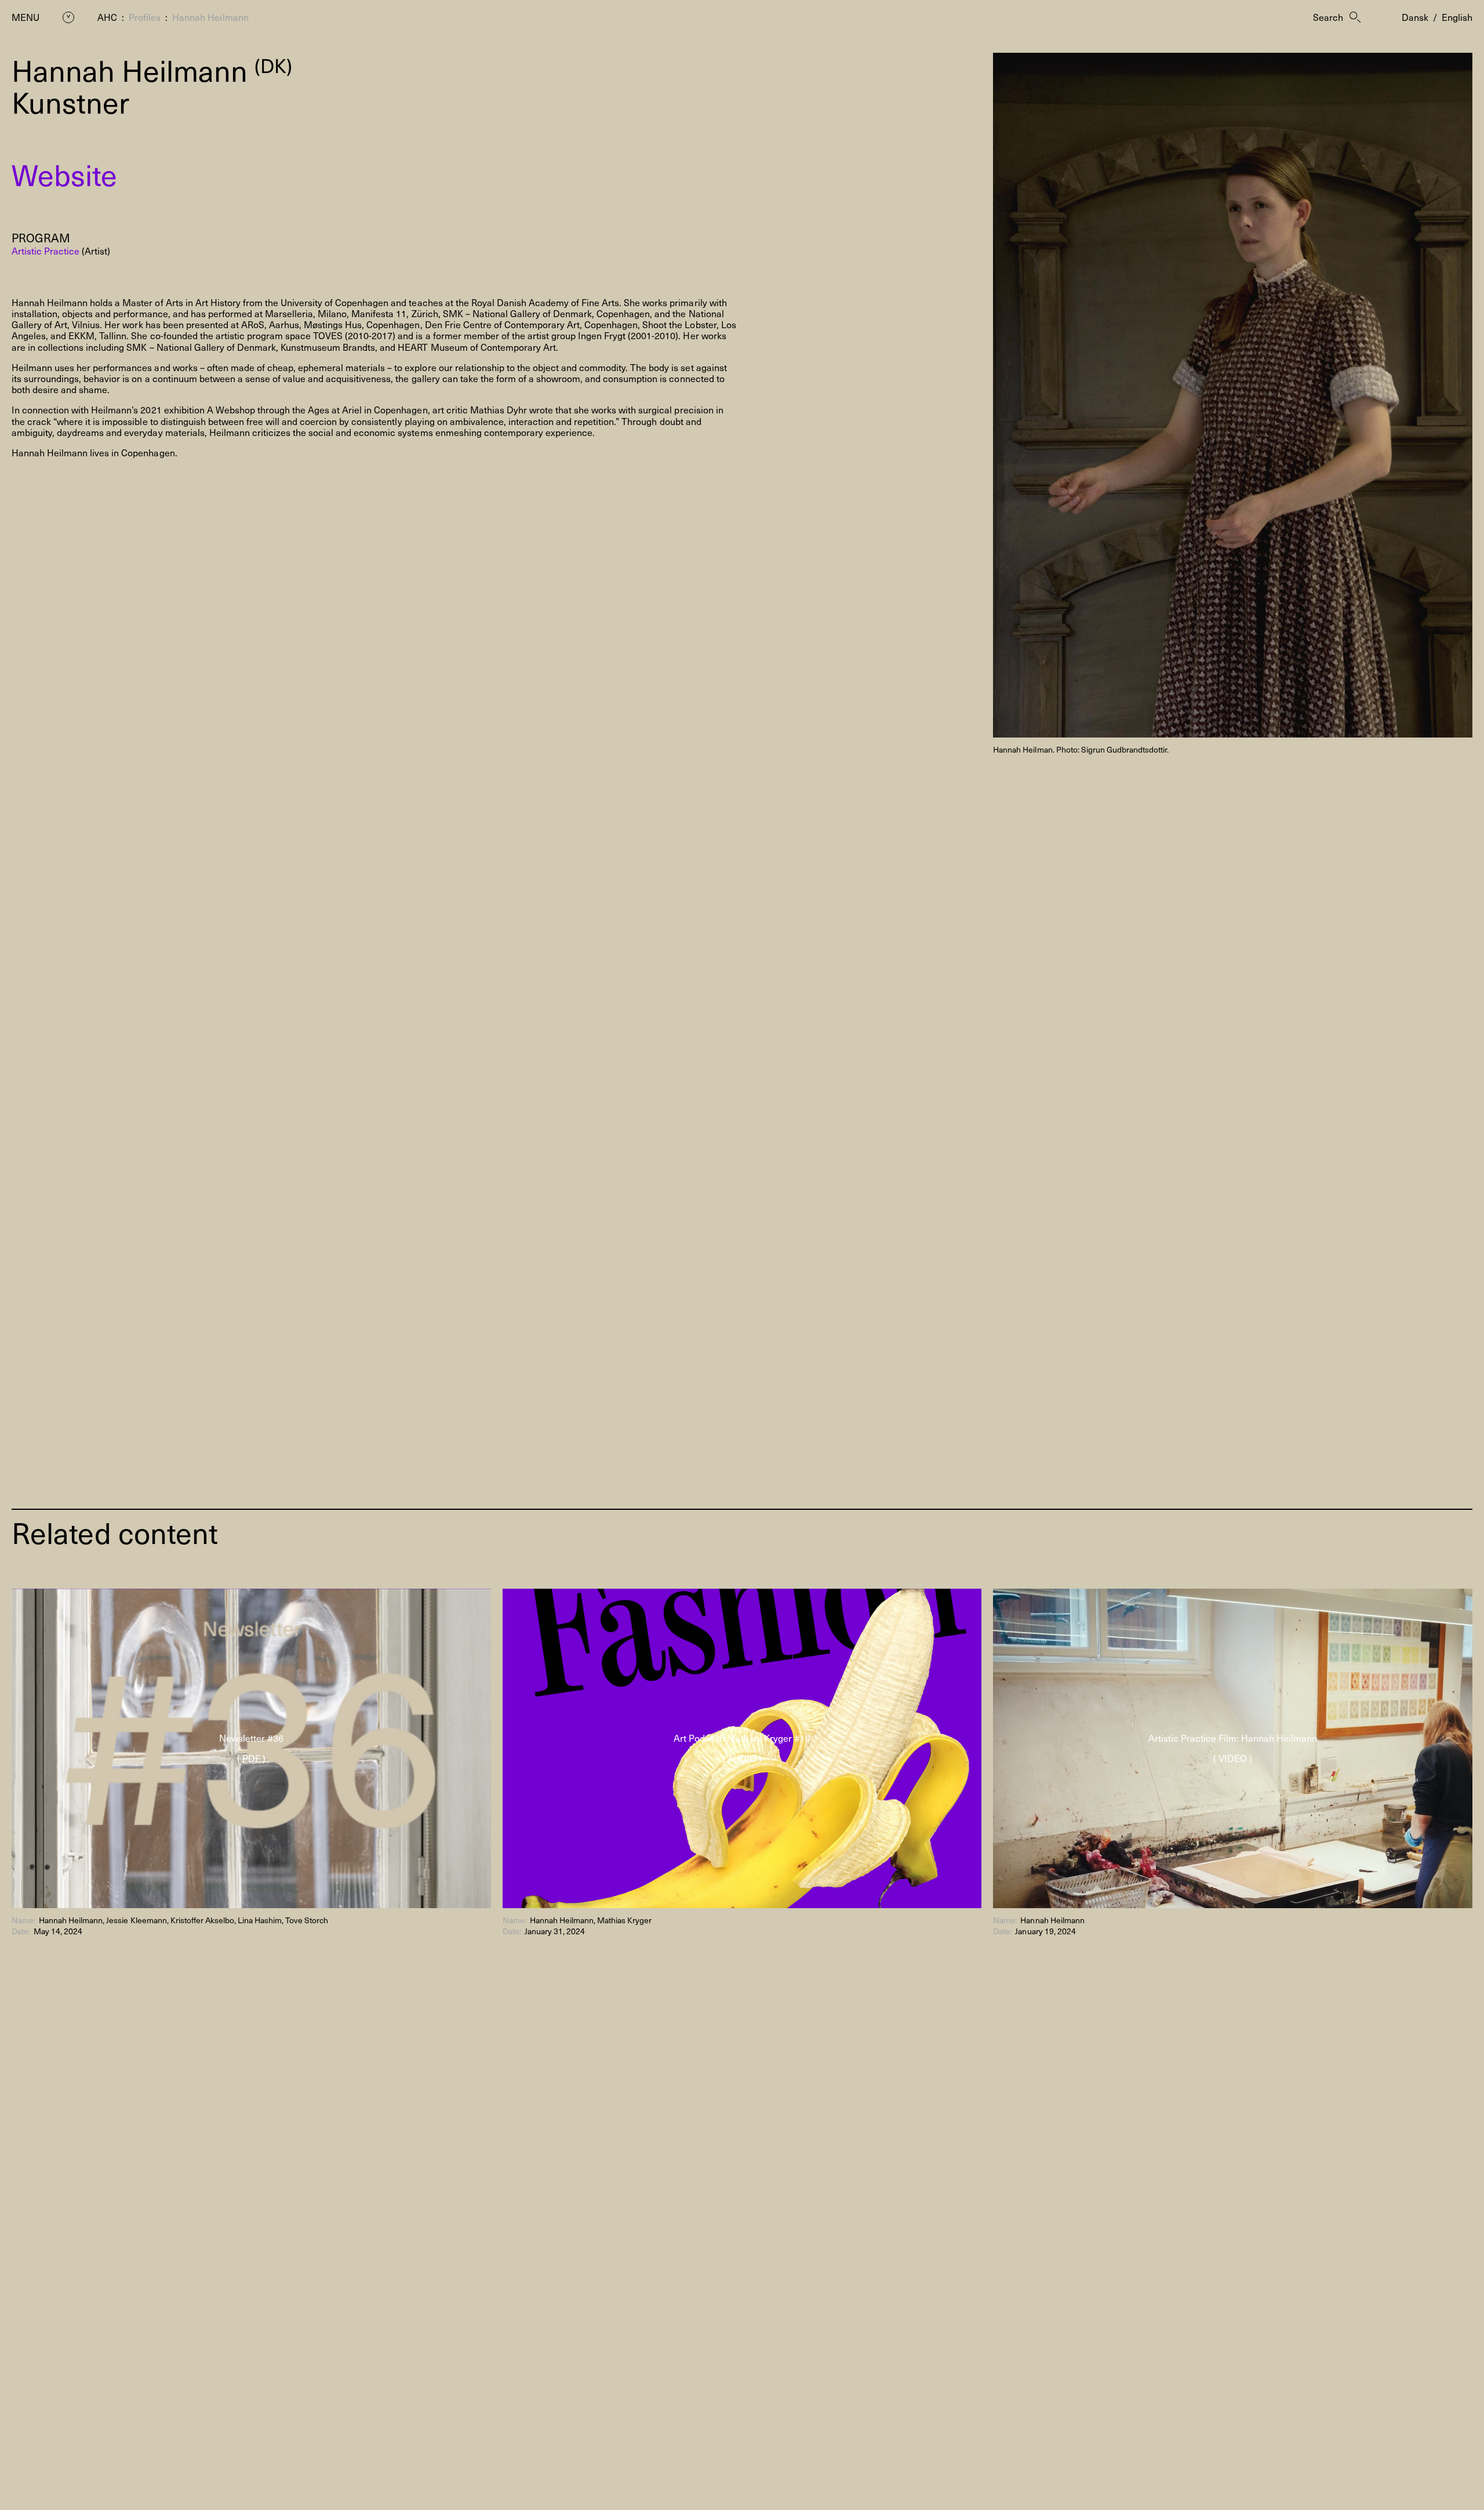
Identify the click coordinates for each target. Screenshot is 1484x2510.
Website (64, 174)
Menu (26, 17)
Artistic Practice (46, 250)
